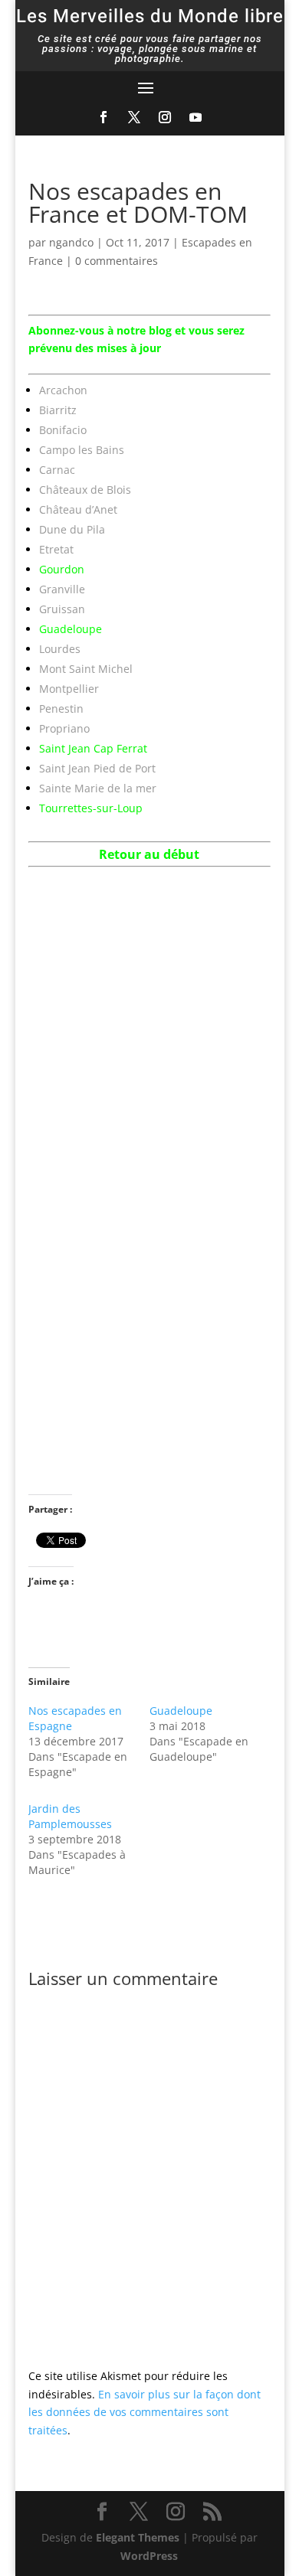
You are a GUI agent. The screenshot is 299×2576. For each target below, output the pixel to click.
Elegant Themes (138, 2537)
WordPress (149, 2556)
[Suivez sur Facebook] (103, 117)
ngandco (71, 242)
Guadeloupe (181, 1711)
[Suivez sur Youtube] (195, 117)
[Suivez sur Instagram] (165, 117)
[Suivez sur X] (134, 117)
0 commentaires (117, 261)
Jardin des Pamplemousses (70, 1816)
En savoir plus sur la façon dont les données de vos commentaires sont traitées (145, 2413)
